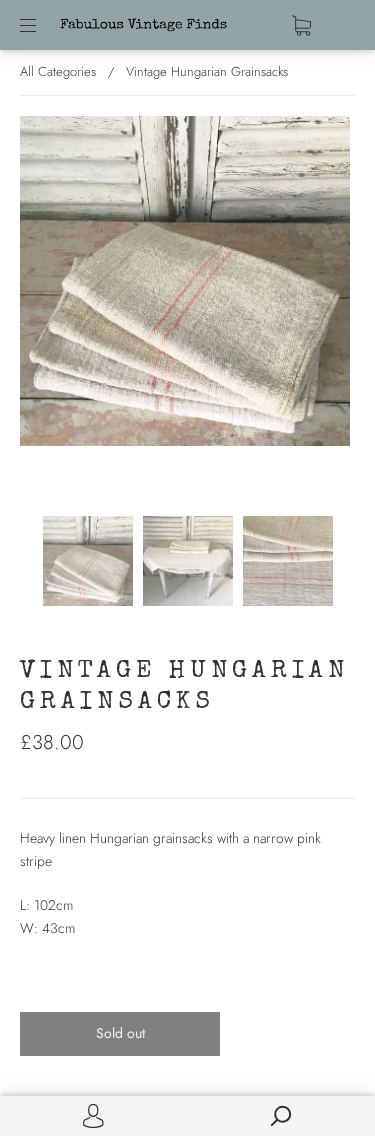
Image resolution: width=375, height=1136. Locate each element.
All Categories (58, 71)
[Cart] (301, 25)
